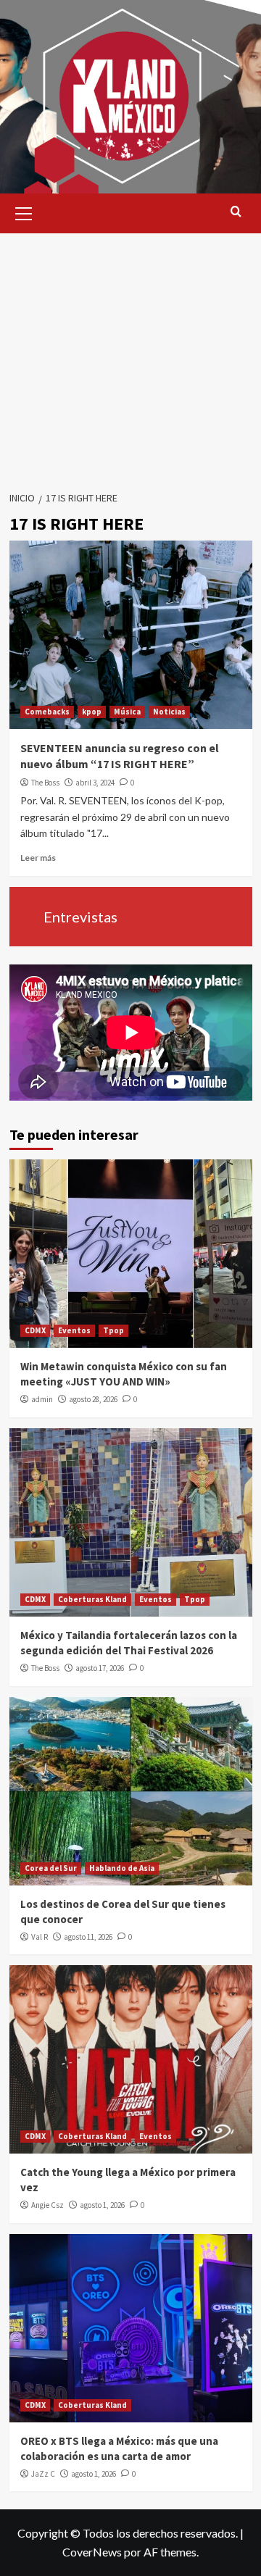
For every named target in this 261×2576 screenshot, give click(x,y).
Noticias (169, 712)
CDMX (35, 1330)
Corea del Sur (51, 1868)
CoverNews (92, 2552)
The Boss (45, 783)
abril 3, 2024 (95, 783)
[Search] (236, 212)
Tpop (113, 1330)
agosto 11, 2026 (88, 1937)
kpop (92, 712)
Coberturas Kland (92, 1599)
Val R (40, 1937)
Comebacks (47, 712)
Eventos (74, 1330)
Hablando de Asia (122, 1868)
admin (42, 1399)
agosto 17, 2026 (100, 1668)
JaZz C (43, 2474)
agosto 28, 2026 (93, 1399)
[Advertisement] (130, 357)
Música (127, 712)
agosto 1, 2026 (102, 2205)
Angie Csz (47, 2205)
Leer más (38, 858)
